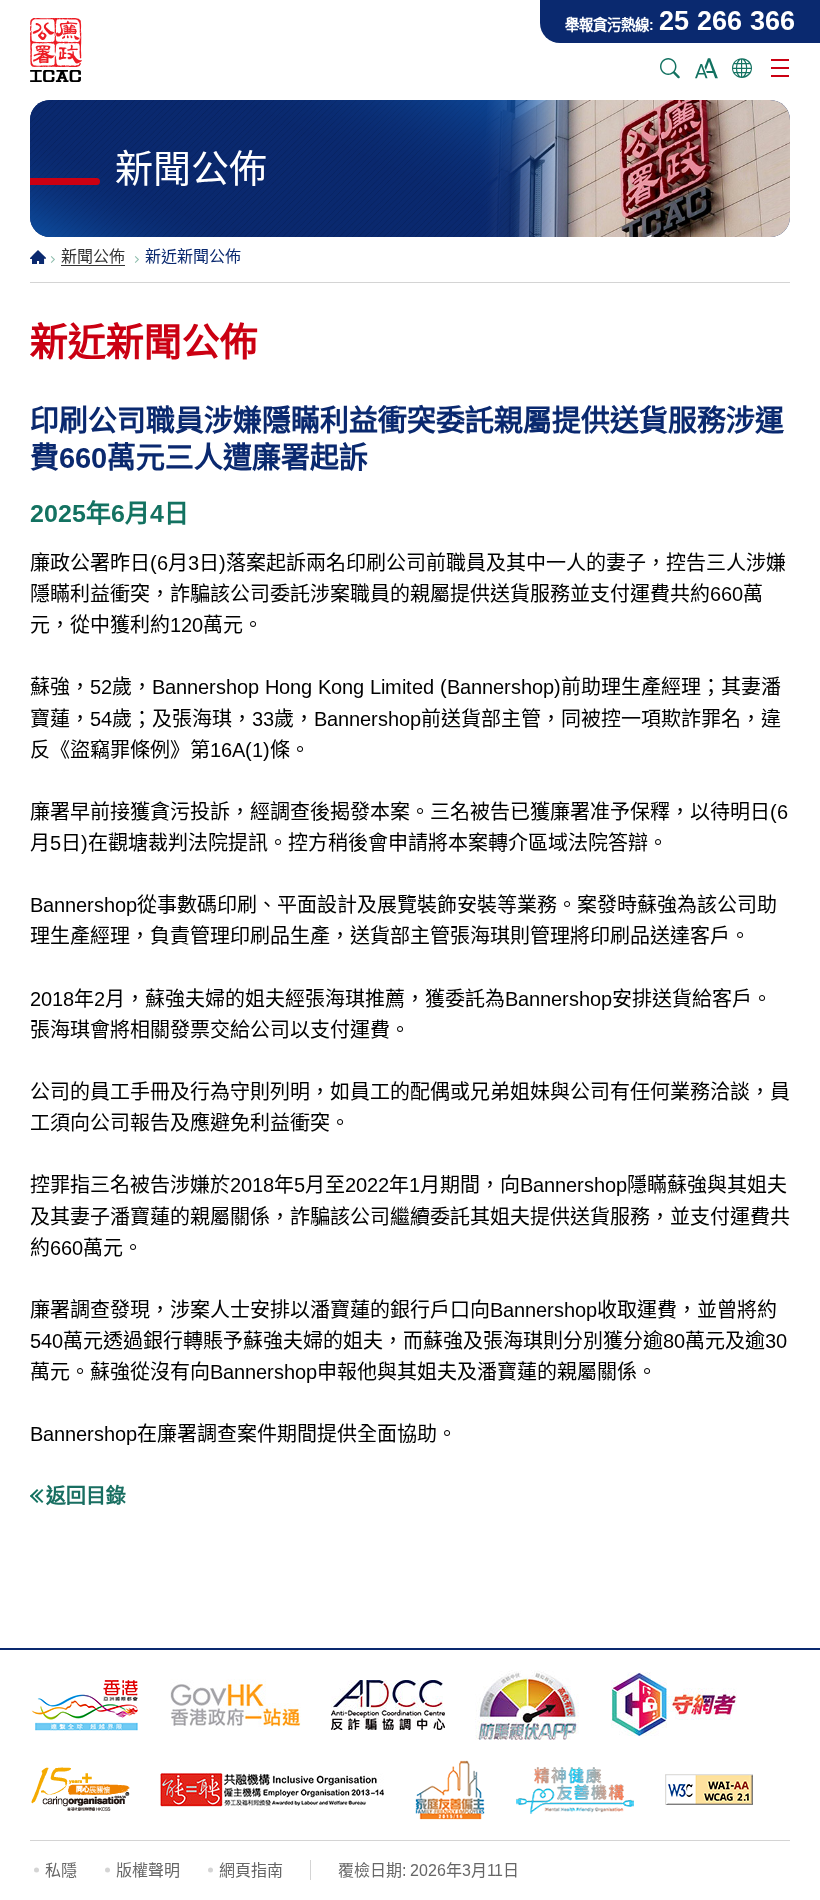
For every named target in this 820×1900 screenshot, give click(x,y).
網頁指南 (251, 1870)
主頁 (38, 256)
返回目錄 (86, 1496)
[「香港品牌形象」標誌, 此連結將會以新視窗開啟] (85, 1704)
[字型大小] (706, 68)
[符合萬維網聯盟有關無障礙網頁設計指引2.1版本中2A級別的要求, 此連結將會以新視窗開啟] (709, 1789)
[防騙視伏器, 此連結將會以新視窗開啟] (528, 1705)
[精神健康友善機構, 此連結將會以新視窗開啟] (575, 1790)
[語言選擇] (742, 68)
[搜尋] (670, 68)
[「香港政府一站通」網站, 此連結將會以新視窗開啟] (235, 1705)
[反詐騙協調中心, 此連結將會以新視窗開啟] (388, 1705)
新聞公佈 (93, 256)
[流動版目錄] (780, 68)
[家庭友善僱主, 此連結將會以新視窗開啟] (450, 1790)
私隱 (61, 1870)
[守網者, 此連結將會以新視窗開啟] (674, 1704)
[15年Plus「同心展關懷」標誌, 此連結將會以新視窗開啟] (80, 1789)
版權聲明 (148, 1870)
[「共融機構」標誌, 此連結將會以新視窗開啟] (272, 1790)
